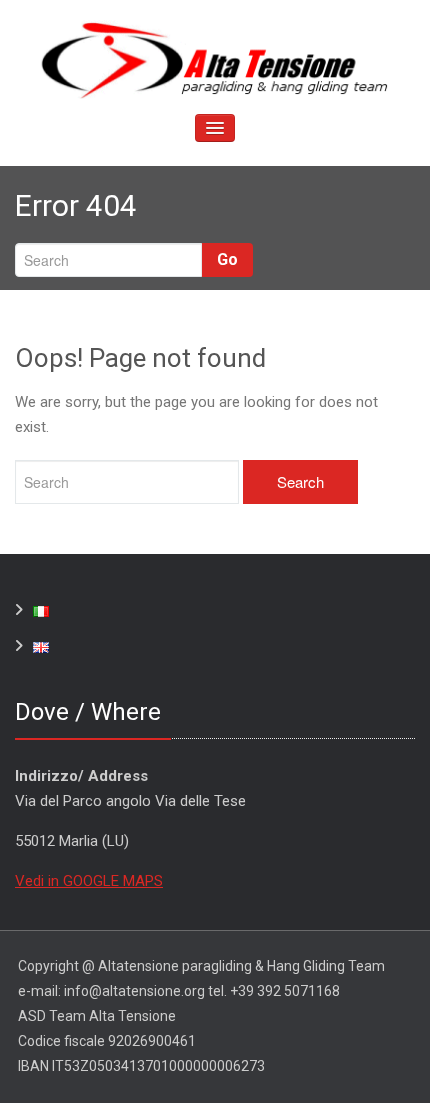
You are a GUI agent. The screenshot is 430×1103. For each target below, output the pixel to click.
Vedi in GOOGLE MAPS (89, 881)
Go (227, 259)
